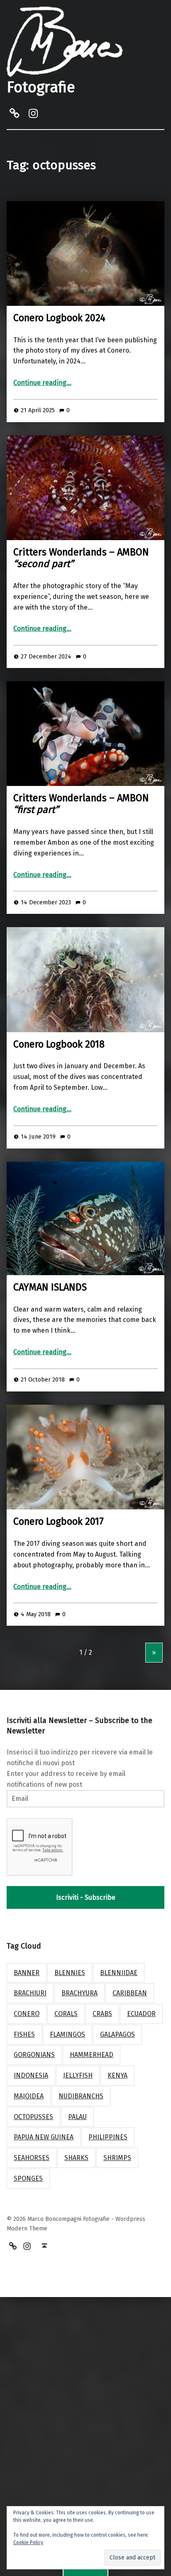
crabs (102, 2014)
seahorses (32, 2158)
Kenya (117, 2075)
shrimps (117, 2158)
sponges (28, 2178)
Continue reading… (42, 383)
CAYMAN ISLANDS (50, 1287)
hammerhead (92, 2055)
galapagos (117, 2034)
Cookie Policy (28, 2542)
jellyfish (78, 2075)
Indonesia (31, 2075)
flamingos (67, 2034)
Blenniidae (119, 1973)
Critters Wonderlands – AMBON (81, 558)
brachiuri (30, 1993)
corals (66, 2014)
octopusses (33, 2117)
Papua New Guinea (44, 2137)
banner (27, 1973)
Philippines (108, 2137)
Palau (77, 2117)
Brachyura (79, 1993)
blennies (70, 1973)
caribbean (130, 1993)
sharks (76, 2158)
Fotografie (41, 87)
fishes (24, 2034)
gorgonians (34, 2055)
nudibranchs (81, 2096)
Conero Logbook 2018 (59, 1044)
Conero (27, 2014)
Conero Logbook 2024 (59, 318)
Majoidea (29, 2096)
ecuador (141, 2014)
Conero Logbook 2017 (59, 1521)
